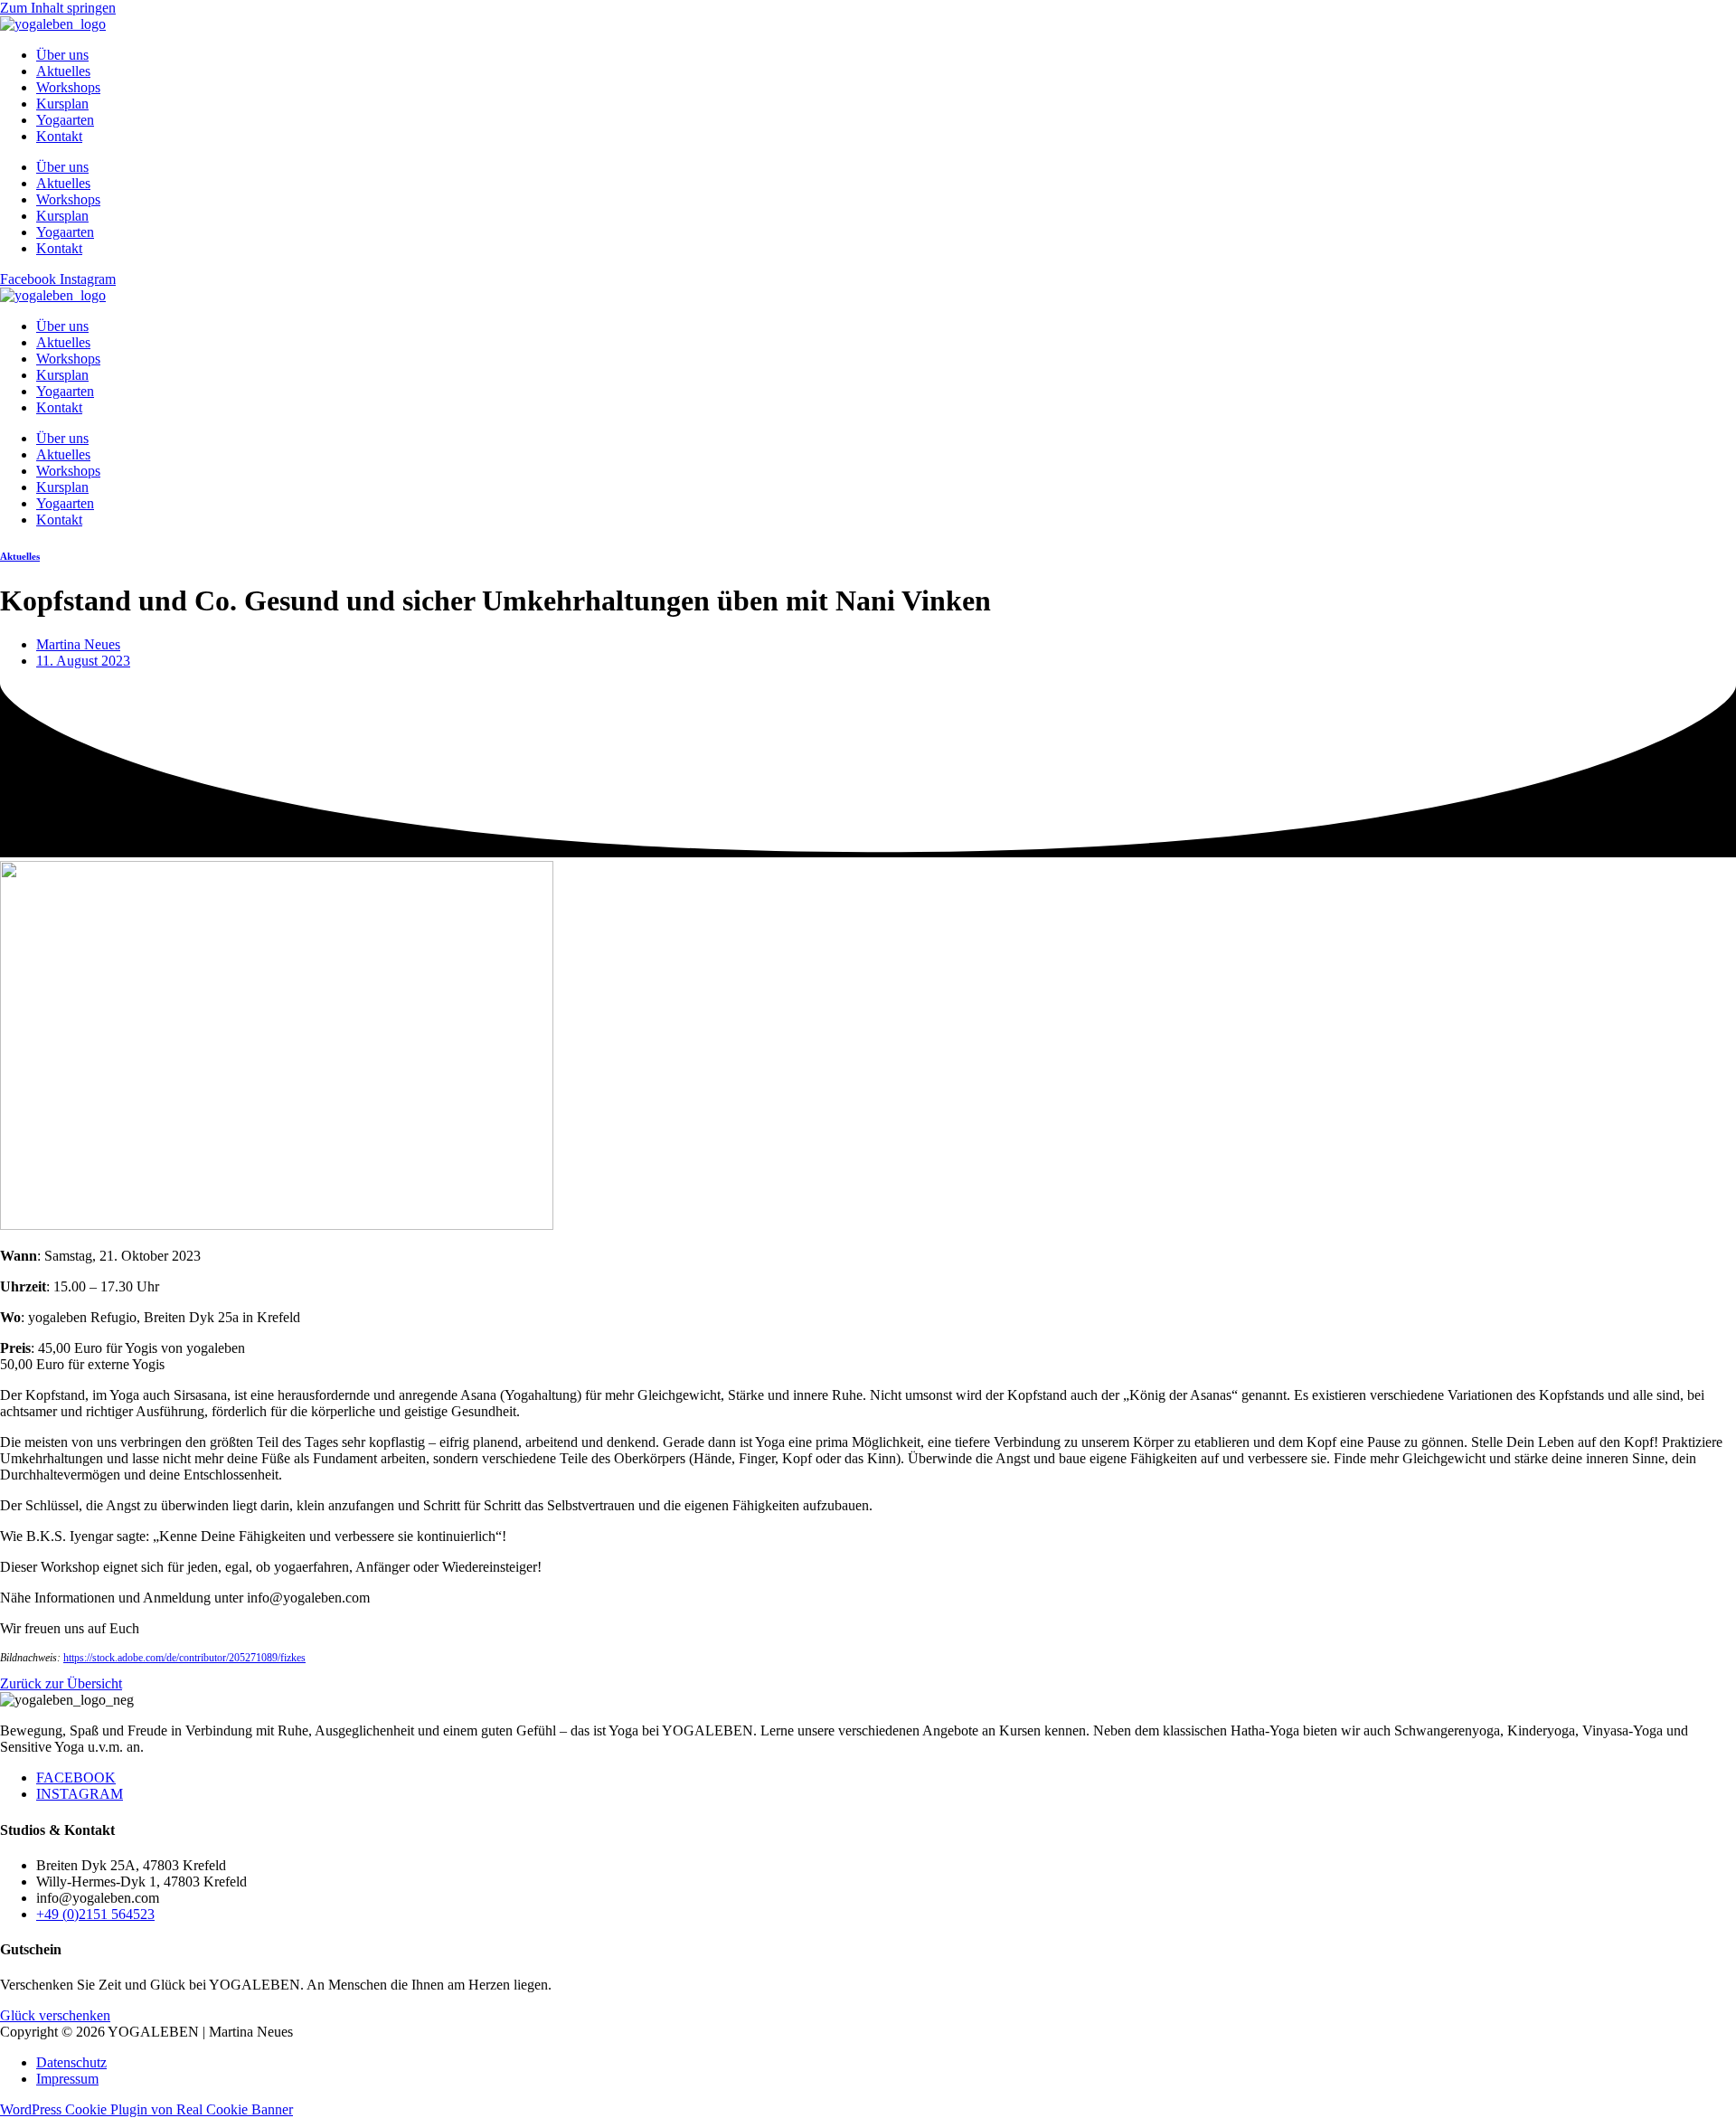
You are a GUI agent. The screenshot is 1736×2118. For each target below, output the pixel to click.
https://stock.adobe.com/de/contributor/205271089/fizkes (184, 1658)
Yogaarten (65, 120)
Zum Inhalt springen (58, 8)
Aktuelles (63, 71)
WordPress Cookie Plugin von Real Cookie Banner (146, 2109)
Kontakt (59, 136)
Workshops (68, 87)
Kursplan (62, 104)
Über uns (62, 55)
